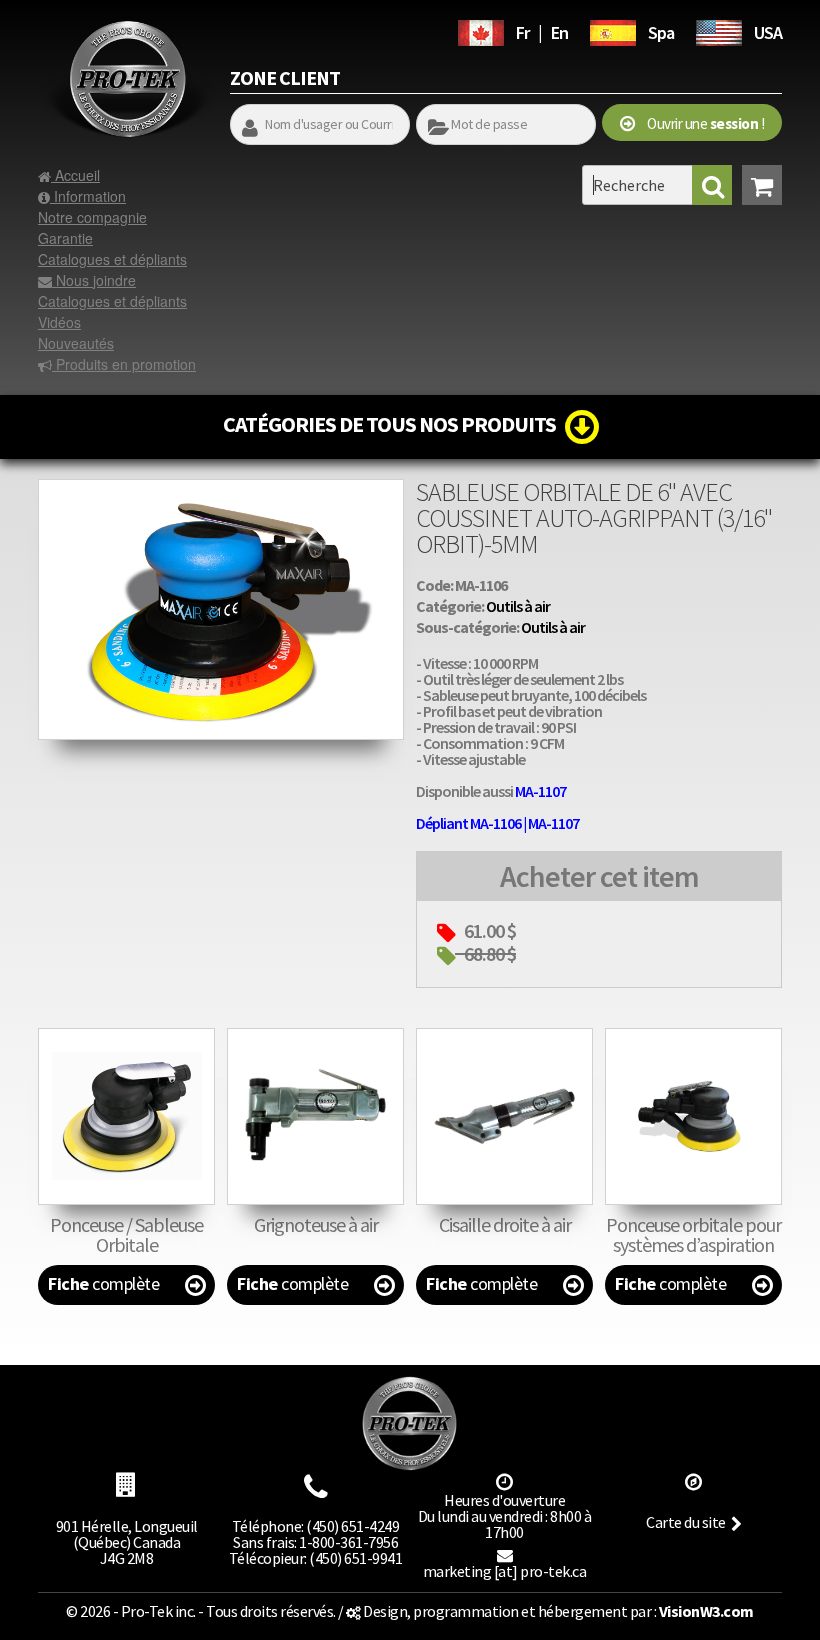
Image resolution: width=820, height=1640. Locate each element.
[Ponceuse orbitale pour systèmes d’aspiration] (693, 1116)
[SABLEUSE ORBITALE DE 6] (221, 489)
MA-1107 (540, 791)
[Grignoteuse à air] (315, 1116)
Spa (661, 32)
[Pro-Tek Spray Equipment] (719, 30)
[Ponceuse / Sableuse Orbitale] (126, 1116)
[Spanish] (613, 30)
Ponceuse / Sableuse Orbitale (126, 1234)
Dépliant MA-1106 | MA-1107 (497, 823)
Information (88, 196)
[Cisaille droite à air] (504, 1116)
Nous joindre (94, 280)
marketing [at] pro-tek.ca (505, 1571)
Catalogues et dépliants (112, 259)
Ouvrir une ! (700, 123)
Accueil (75, 175)
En (559, 32)
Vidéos (59, 322)
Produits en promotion (124, 364)
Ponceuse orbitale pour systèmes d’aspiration (693, 1234)
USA (768, 32)
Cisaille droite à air (505, 1224)
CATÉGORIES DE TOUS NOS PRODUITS (394, 424)
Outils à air (518, 606)
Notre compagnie (92, 217)
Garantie (65, 238)
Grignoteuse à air (316, 1224)
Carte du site (686, 1522)
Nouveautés (76, 343)
